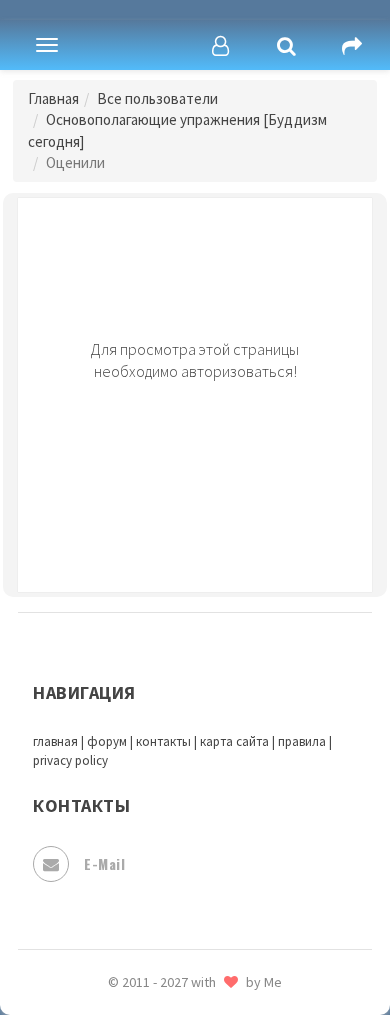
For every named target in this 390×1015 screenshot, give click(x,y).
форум (107, 741)
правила (302, 741)
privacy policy (70, 760)
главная (55, 741)
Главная (53, 98)
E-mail (104, 863)
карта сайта (234, 741)
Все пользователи (157, 98)
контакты (163, 741)
